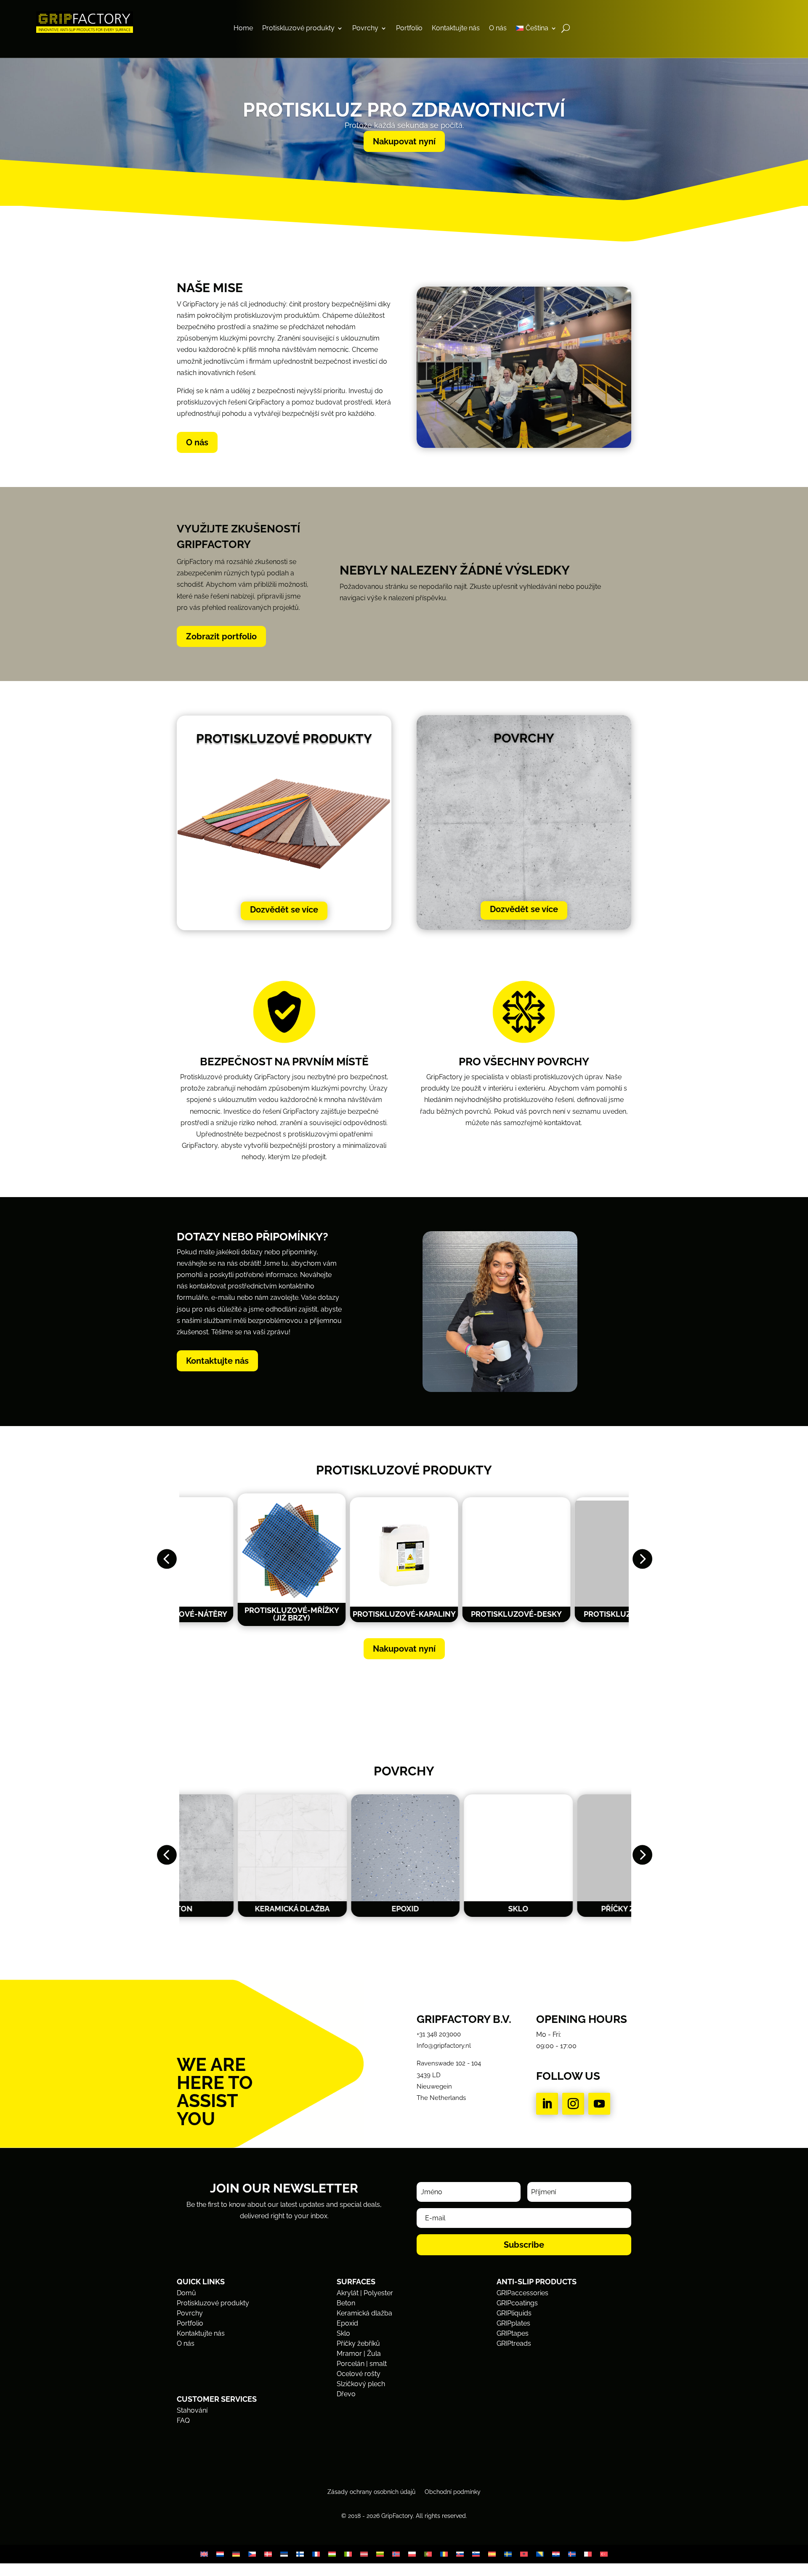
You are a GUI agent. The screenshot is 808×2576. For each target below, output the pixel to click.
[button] (166, 1560)
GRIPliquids (514, 2313)
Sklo (343, 2333)
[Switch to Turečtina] (604, 2554)
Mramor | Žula (359, 2354)
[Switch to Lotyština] (364, 2554)
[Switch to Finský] (300, 2554)
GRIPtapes (513, 2333)
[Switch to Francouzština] (316, 2554)
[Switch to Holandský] (220, 2554)
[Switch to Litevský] (380, 2554)
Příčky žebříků (358, 2343)
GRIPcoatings (517, 2303)
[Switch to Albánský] (524, 2554)
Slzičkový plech (361, 2384)
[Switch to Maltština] (588, 2554)
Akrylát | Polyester (365, 2293)
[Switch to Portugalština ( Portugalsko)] (428, 2554)
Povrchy (365, 29)
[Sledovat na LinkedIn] (547, 2104)
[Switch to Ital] (348, 2554)
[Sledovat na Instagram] (573, 2104)
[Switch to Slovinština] (476, 2554)
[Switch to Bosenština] (540, 2554)
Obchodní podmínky (453, 2492)
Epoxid (347, 2323)
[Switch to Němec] (236, 2554)
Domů (186, 2293)
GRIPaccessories (522, 2293)
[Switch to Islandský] (572, 2554)
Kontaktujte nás (456, 29)
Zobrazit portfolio (221, 636)
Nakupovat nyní (404, 141)
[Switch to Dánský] (268, 2554)
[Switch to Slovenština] (460, 2554)
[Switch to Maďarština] (332, 2554)
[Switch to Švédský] (508, 2554)
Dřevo (346, 2394)
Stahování (192, 2410)
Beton (346, 2303)
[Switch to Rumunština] (444, 2554)
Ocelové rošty (359, 2374)
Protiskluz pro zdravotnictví (404, 110)
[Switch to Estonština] (284, 2554)
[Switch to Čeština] (252, 2554)
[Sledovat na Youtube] (599, 2104)
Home (243, 29)
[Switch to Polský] (412, 2554)
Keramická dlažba (364, 2313)
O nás (498, 29)
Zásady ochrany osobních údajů (371, 2492)
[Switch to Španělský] (492, 2554)
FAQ (183, 2420)
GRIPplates (513, 2323)
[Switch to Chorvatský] (556, 2554)
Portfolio (409, 29)
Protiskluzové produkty (298, 29)
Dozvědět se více (284, 910)
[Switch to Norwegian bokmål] (396, 2554)
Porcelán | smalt (362, 2364)
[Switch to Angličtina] (204, 2554)
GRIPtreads (514, 2343)
